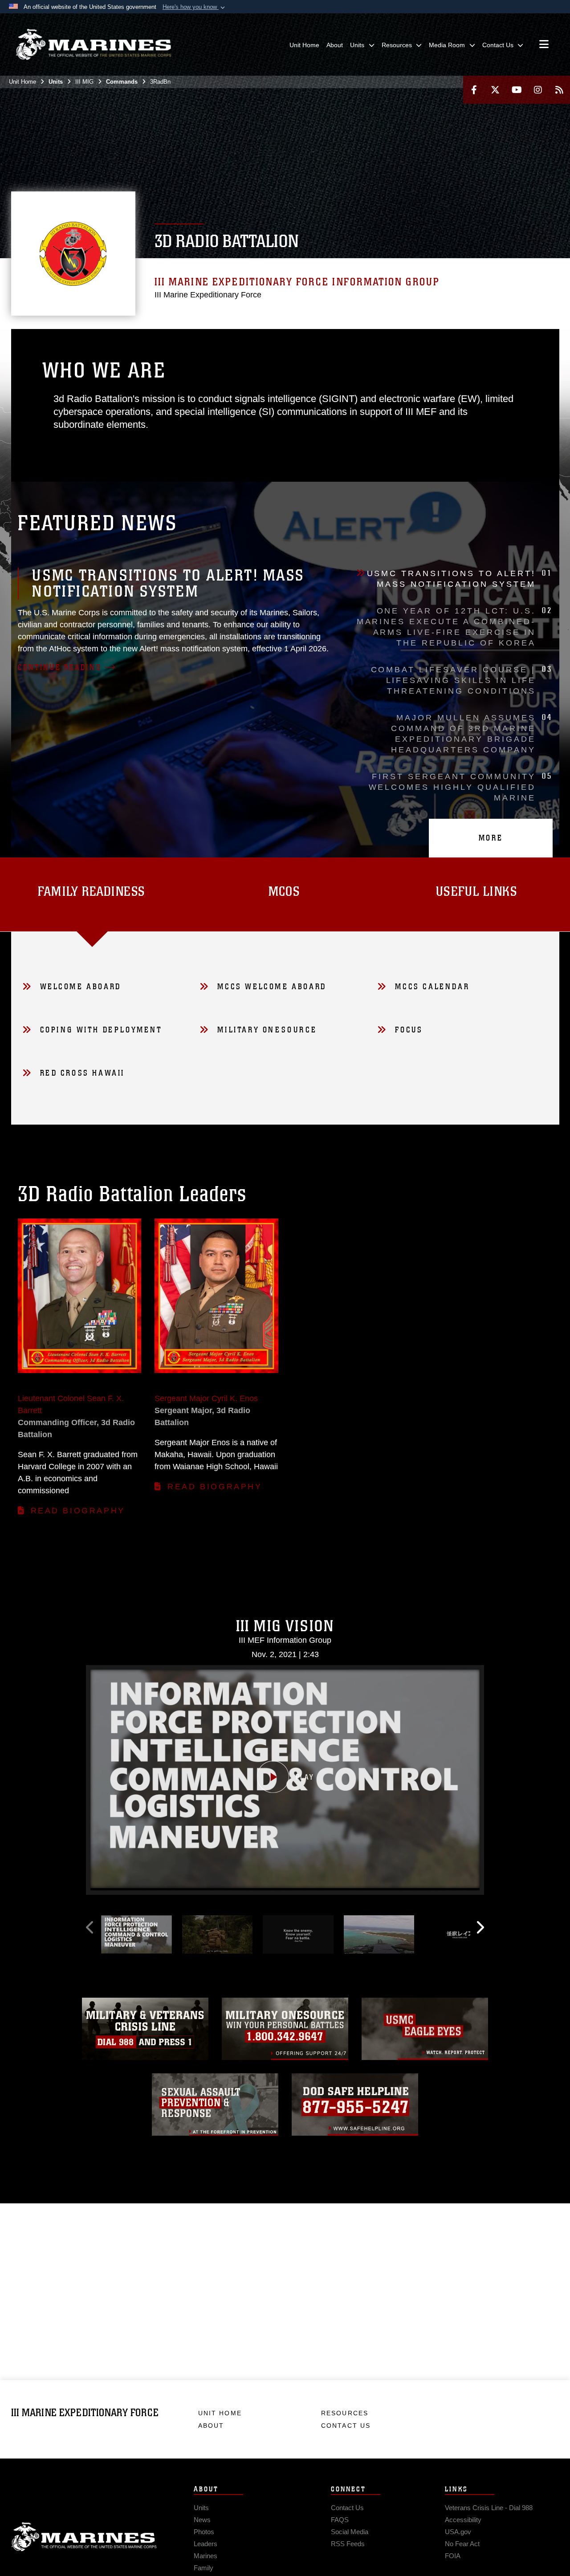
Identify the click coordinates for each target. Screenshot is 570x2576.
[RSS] (559, 90)
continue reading (60, 667)
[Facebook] (474, 90)
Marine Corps (84, 2537)
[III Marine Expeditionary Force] (94, 45)
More (491, 838)
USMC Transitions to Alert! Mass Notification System (168, 583)
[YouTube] (517, 90)
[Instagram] (538, 90)
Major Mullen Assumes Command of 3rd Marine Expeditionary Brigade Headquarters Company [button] (472, 733)
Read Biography (78, 1511)
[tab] (285, 894)
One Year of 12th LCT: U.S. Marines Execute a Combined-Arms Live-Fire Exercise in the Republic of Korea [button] (454, 626)
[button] (195, 7)
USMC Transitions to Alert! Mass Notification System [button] (460, 578)
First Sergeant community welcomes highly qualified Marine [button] (460, 787)
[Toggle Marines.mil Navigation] (544, 45)
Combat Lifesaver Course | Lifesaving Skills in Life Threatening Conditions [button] (462, 680)
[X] (495, 90)
